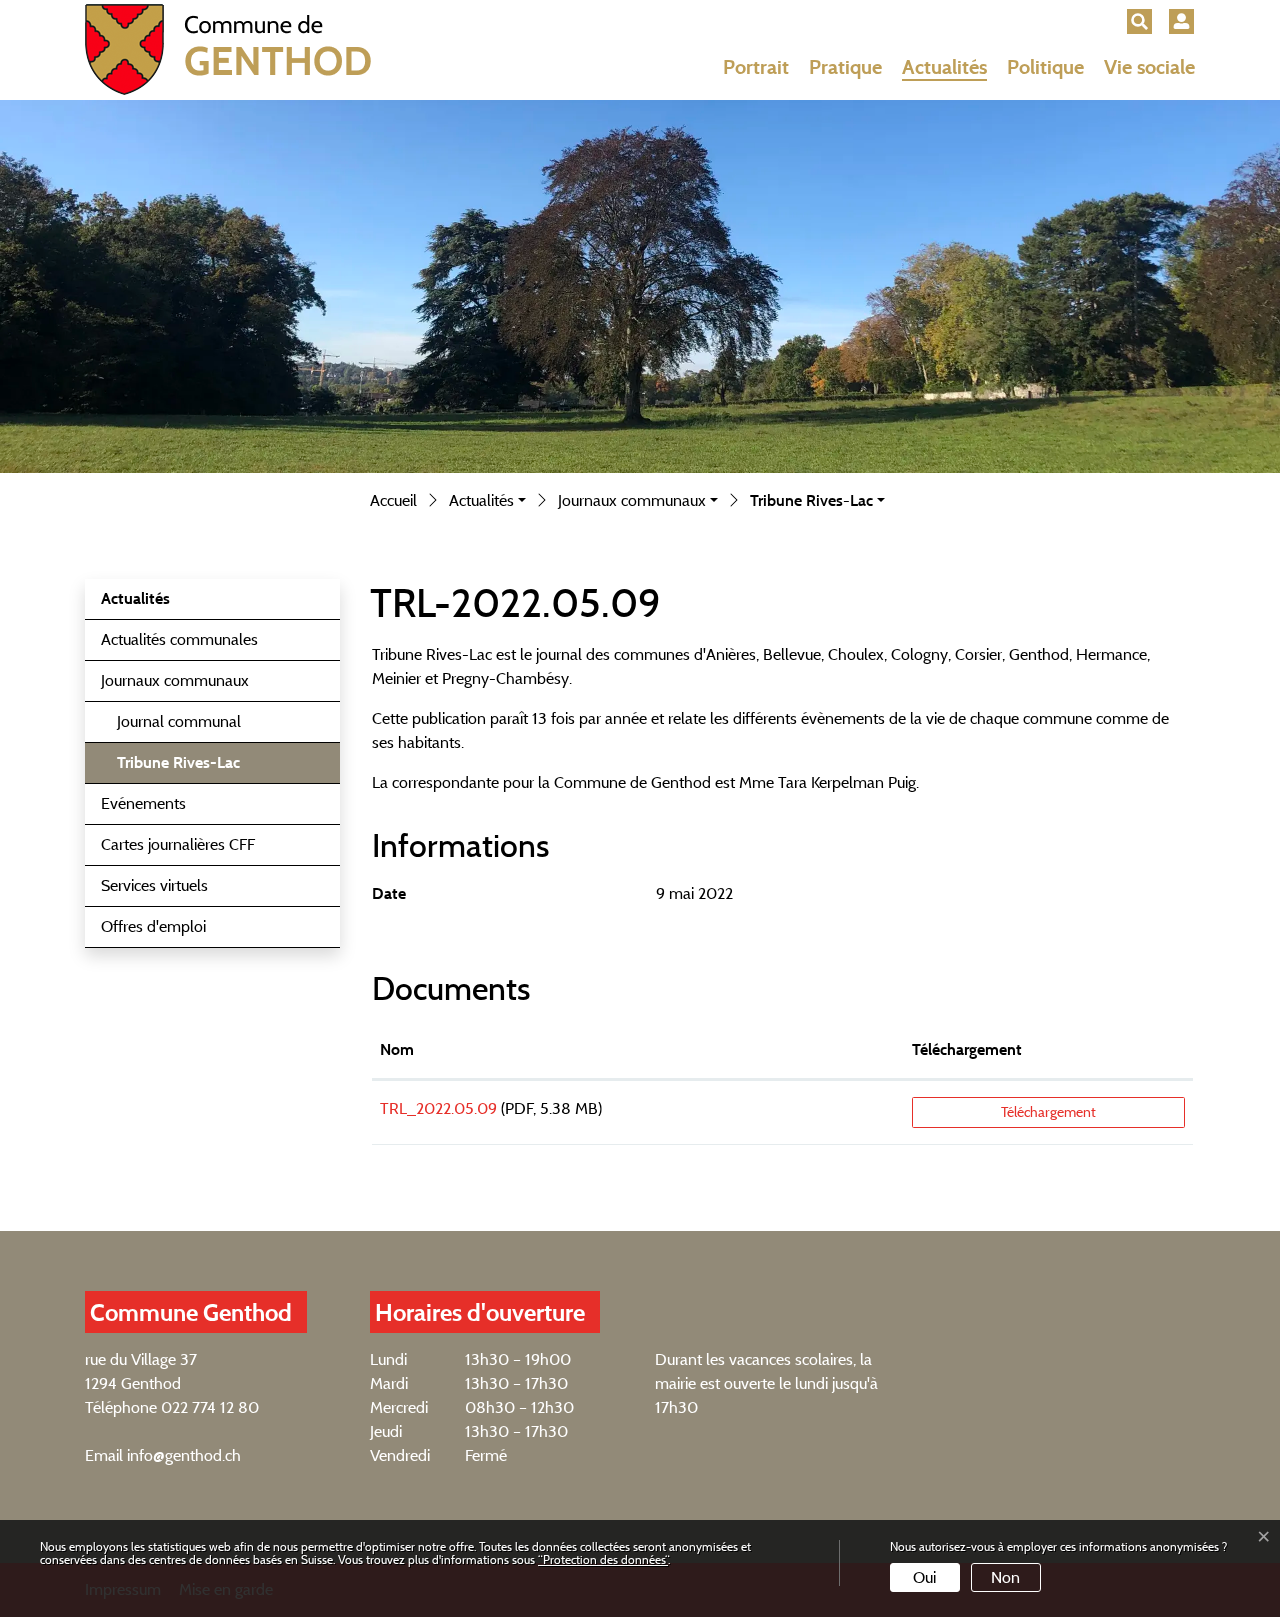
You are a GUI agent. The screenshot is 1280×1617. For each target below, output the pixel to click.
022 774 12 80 (210, 1407)
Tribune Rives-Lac (178, 768)
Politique (1045, 67)
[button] (1139, 21)
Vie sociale (1149, 67)
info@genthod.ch (184, 1455)
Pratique (845, 67)
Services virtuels (154, 885)
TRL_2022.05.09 (438, 1108)
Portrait (756, 67)
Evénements (143, 803)
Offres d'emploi (153, 926)
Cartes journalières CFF (178, 844)
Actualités (944, 67)
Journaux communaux (175, 680)
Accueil (393, 500)
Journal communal (179, 721)
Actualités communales (179, 639)
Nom (397, 1049)
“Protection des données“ (603, 1559)
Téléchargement (967, 1049)
